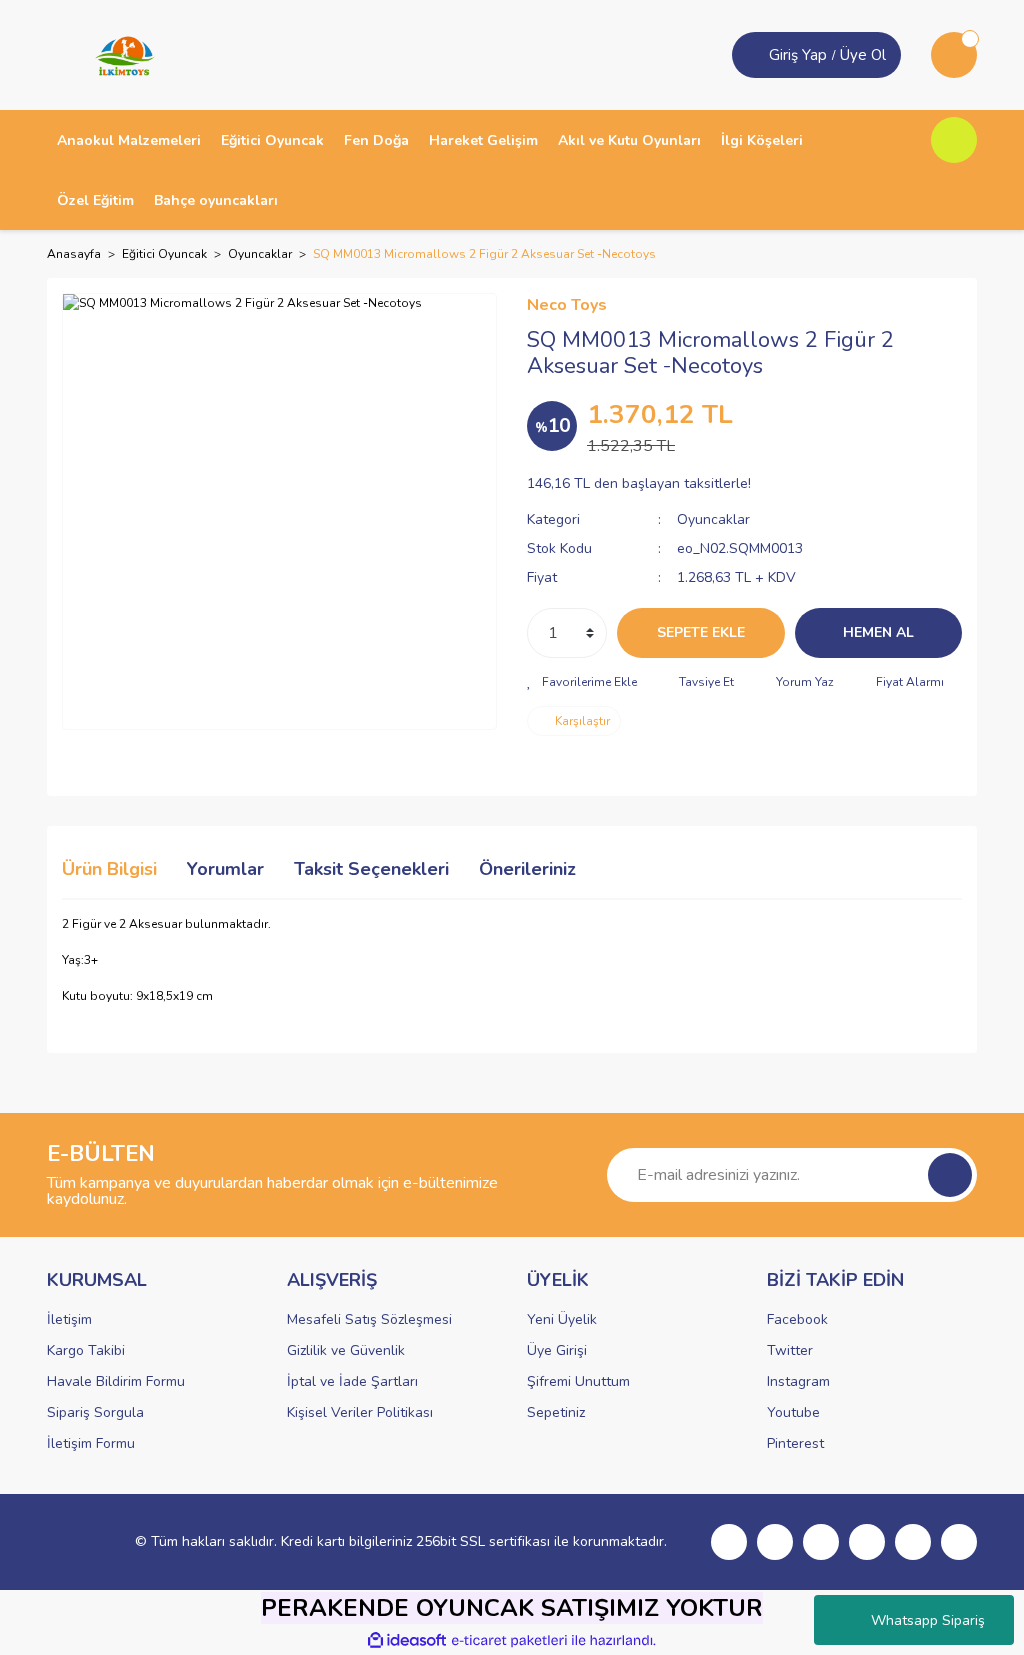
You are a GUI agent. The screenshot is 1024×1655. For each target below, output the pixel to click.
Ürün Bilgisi (109, 869)
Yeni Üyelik (562, 1319)
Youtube (793, 1412)
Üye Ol (863, 55)
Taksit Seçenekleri (371, 869)
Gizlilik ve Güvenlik (346, 1350)
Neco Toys (567, 305)
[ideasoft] (407, 1640)
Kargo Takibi (86, 1350)
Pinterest (795, 1443)
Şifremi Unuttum (578, 1381)
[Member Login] (753, 55)
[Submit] (950, 1175)
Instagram (798, 1381)
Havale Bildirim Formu (116, 1381)
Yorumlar (225, 869)
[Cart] (954, 55)
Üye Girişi (557, 1350)
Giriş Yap (798, 55)
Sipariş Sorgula (95, 1412)
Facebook (797, 1319)
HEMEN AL (878, 632)
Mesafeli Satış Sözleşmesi (369, 1319)
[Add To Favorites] (582, 682)
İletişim (69, 1319)
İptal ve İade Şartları (352, 1381)
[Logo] (118, 54)
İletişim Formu (91, 1443)
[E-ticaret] (509, 1641)
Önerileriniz (527, 869)
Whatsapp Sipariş (928, 1620)
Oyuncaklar (713, 519)
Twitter (790, 1350)
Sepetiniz (556, 1412)
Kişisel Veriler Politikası (360, 1412)
